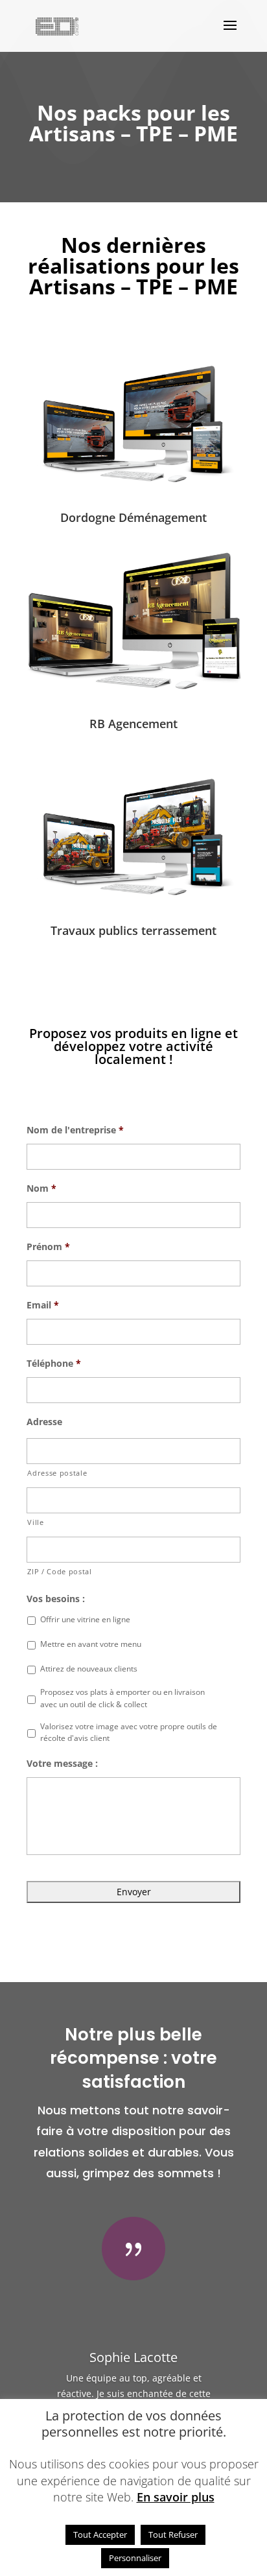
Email (43, 1305)
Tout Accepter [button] (100, 2535)
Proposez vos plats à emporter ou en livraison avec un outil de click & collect (122, 1698)
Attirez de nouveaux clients (89, 1669)
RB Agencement (133, 724)
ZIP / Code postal (59, 1571)
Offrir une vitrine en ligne (85, 1619)
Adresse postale (57, 1473)
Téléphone (54, 1364)
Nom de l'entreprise (75, 1130)
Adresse (44, 1422)
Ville (35, 1522)
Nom (41, 1188)
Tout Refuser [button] (173, 2535)
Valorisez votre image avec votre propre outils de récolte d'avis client (129, 1732)
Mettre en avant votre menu (91, 1644)
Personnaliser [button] (135, 2558)
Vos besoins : (56, 1599)
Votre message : (62, 1764)
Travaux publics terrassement (133, 930)
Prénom (48, 1247)
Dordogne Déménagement (133, 517)
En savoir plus (176, 2497)
